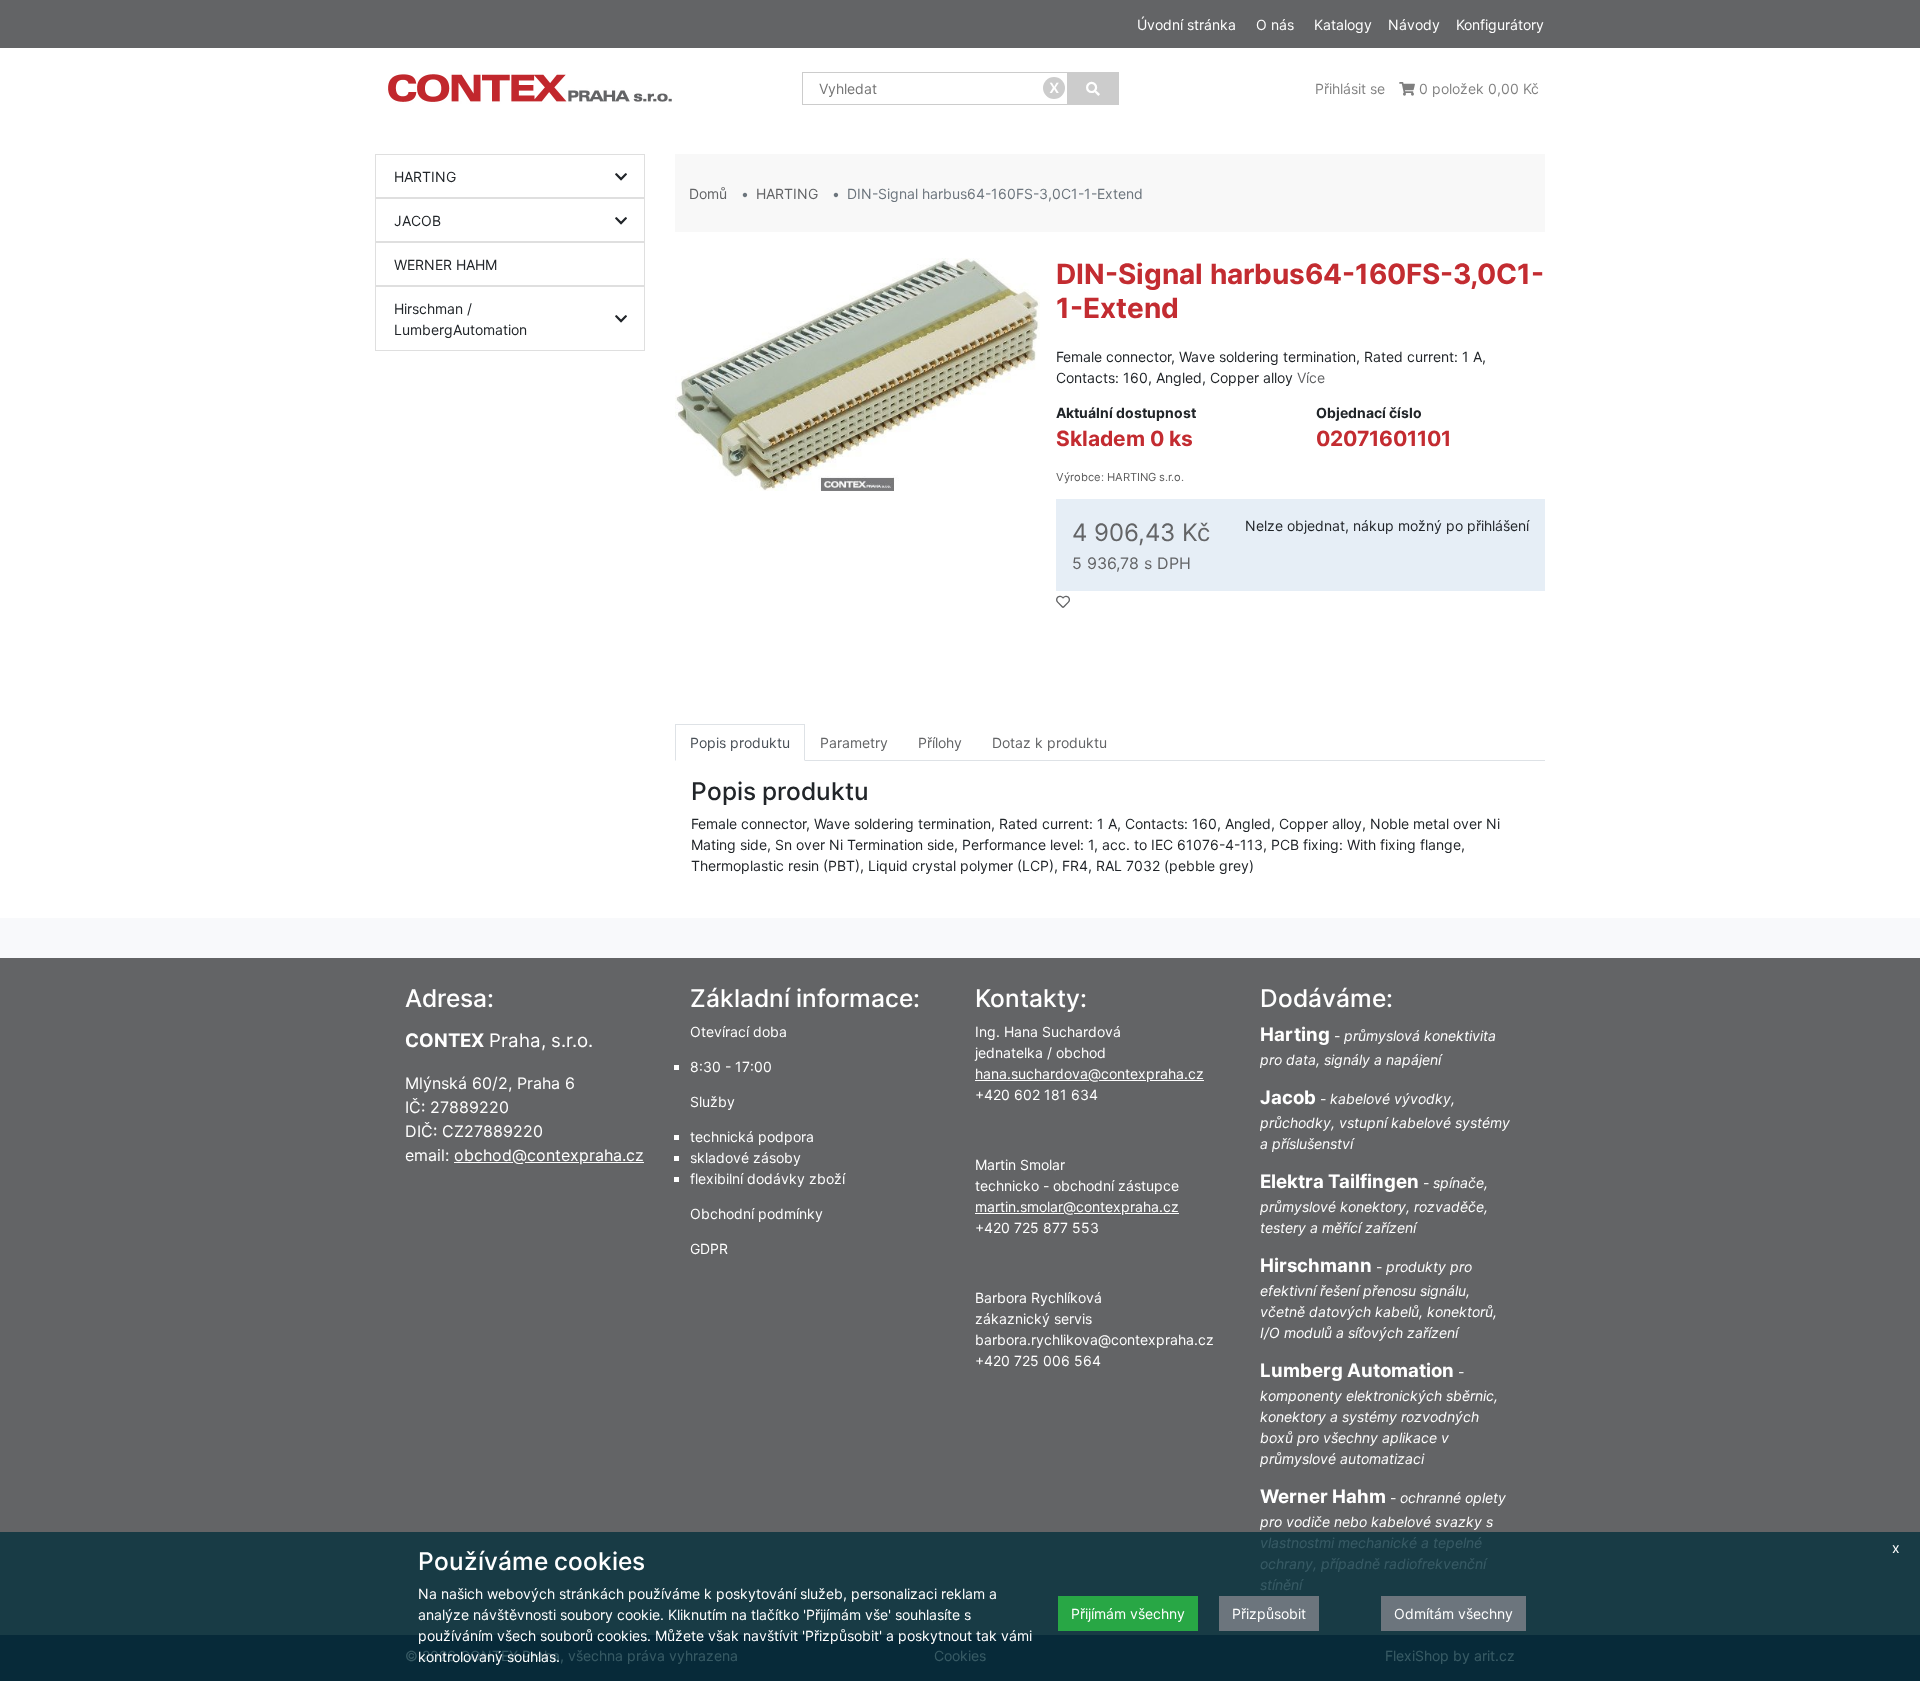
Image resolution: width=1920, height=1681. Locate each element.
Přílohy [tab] (940, 742)
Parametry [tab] (854, 742)
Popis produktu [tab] (740, 742)
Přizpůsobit (1269, 1613)
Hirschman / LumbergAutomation (460, 319)
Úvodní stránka (1186, 24)
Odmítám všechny (1453, 1613)
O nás (1275, 24)
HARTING (425, 176)
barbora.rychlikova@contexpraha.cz (1094, 1339)
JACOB (417, 220)
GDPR (709, 1248)
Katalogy (1343, 24)
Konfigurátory (1500, 24)
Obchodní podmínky (756, 1213)
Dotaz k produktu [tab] (1049, 742)
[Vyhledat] (1093, 88)
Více (1311, 377)
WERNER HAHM (445, 264)
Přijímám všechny (1128, 1613)
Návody (1414, 24)
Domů (708, 193)
